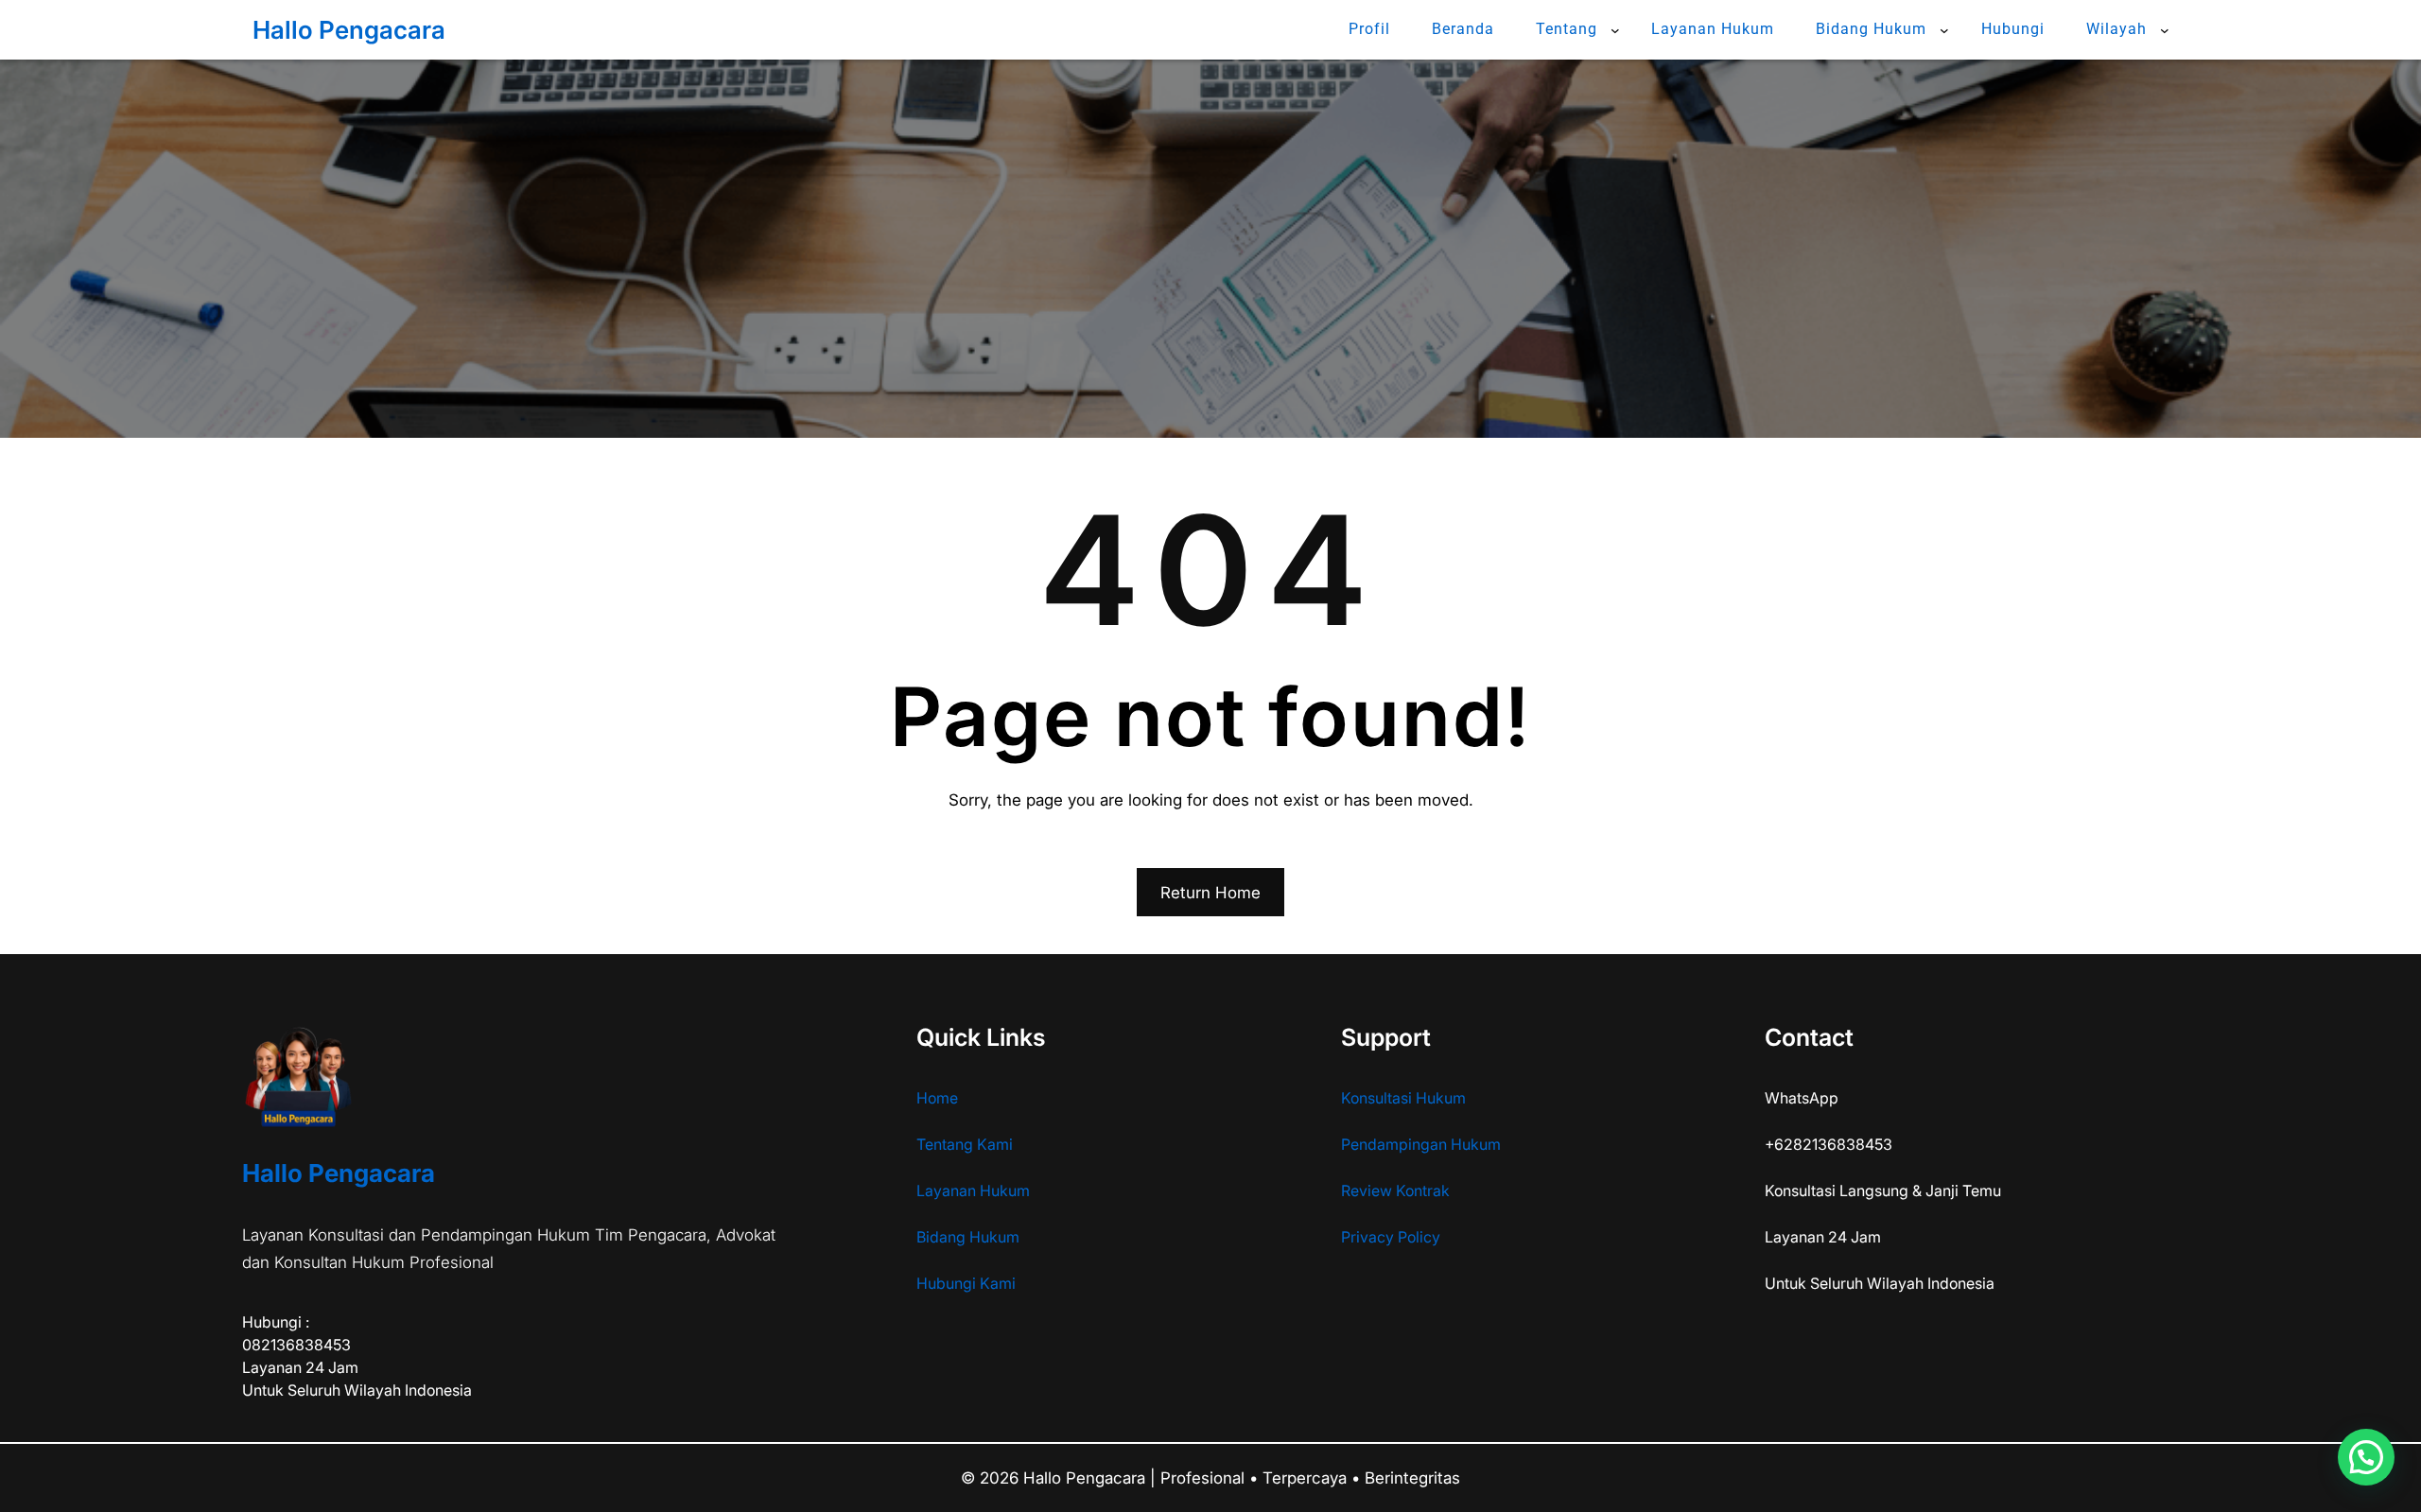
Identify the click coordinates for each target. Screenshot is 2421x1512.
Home (937, 1098)
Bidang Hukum (968, 1237)
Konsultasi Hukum (1403, 1098)
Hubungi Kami (966, 1283)
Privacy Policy (1391, 1237)
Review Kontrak (1395, 1190)
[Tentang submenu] (1615, 30)
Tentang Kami (965, 1144)
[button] (2366, 1457)
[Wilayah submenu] (2165, 30)
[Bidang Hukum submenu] (1944, 30)
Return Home (1210, 893)
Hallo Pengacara (349, 30)
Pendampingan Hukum (1421, 1144)
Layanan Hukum (973, 1190)
